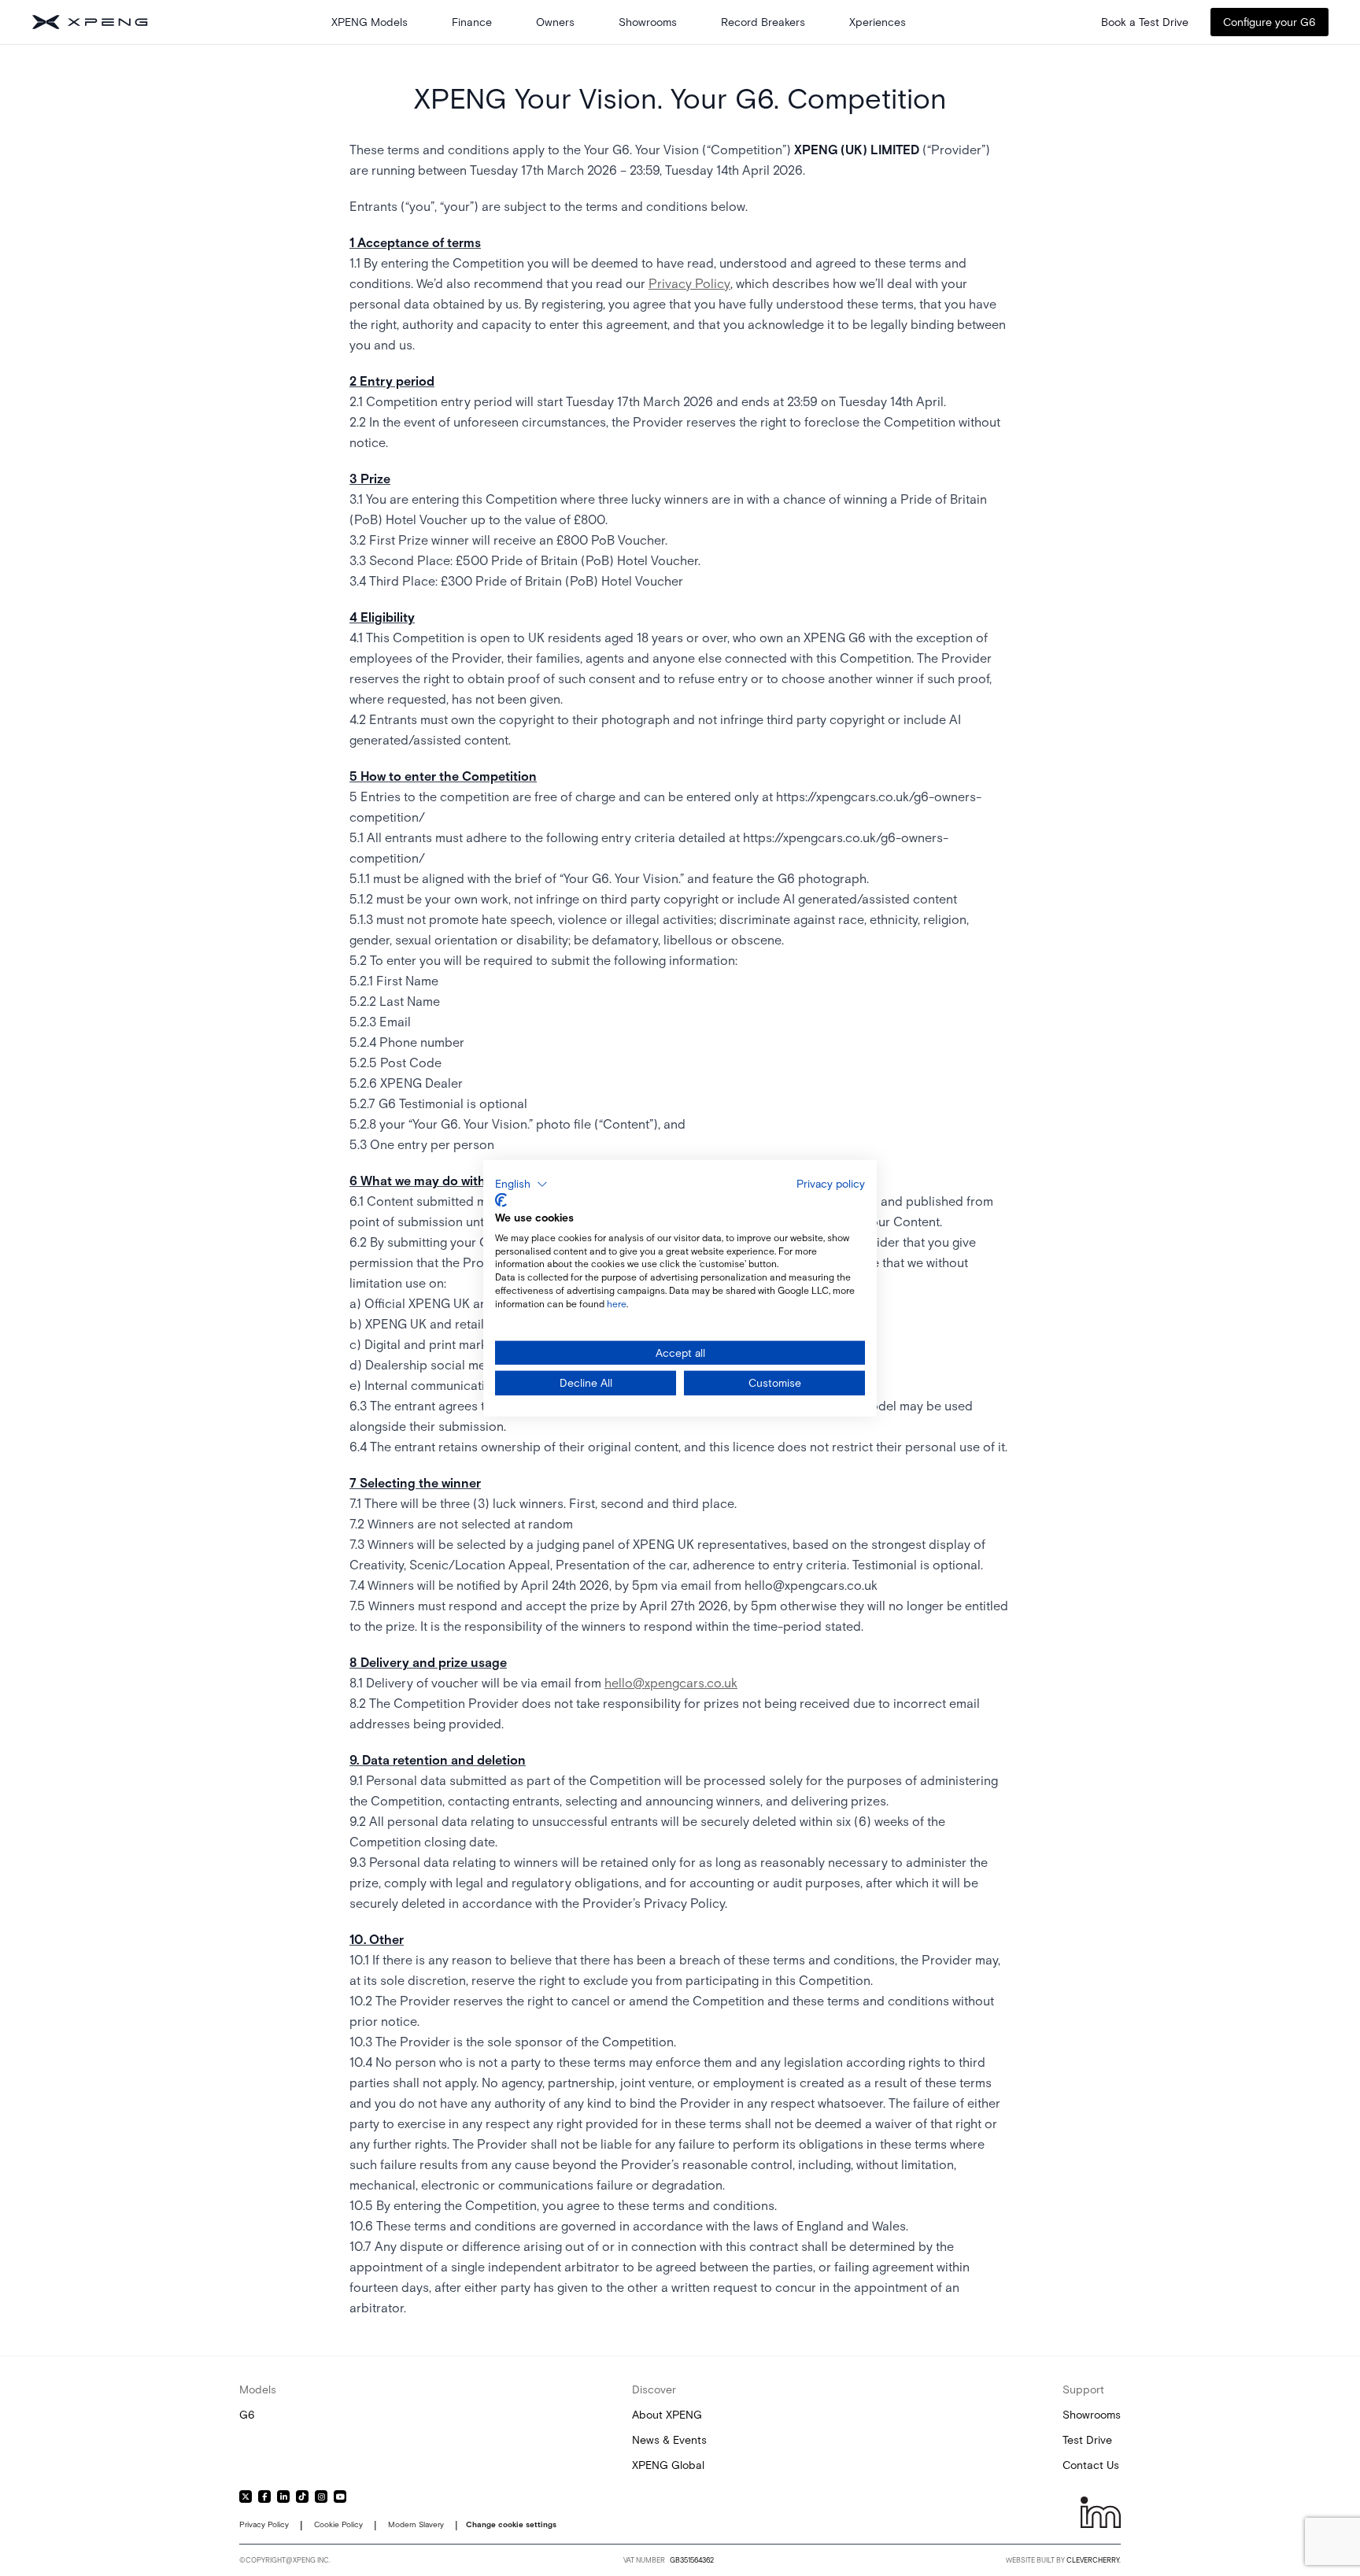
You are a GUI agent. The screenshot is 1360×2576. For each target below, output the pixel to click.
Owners (555, 22)
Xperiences (878, 22)
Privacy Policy (689, 283)
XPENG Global (668, 2465)
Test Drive (1087, 2440)
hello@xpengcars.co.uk (671, 1683)
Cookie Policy (338, 2524)
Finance (472, 22)
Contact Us (1091, 2465)
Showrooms (648, 22)
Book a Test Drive (1145, 22)
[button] (521, 1184)
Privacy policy (831, 1183)
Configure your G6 (1269, 22)
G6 (247, 2415)
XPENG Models (370, 22)
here (617, 1304)
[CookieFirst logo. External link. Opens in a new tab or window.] (501, 1200)
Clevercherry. (1094, 2560)
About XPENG (667, 2415)
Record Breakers (763, 22)
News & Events (669, 2440)
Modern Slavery (416, 2524)
